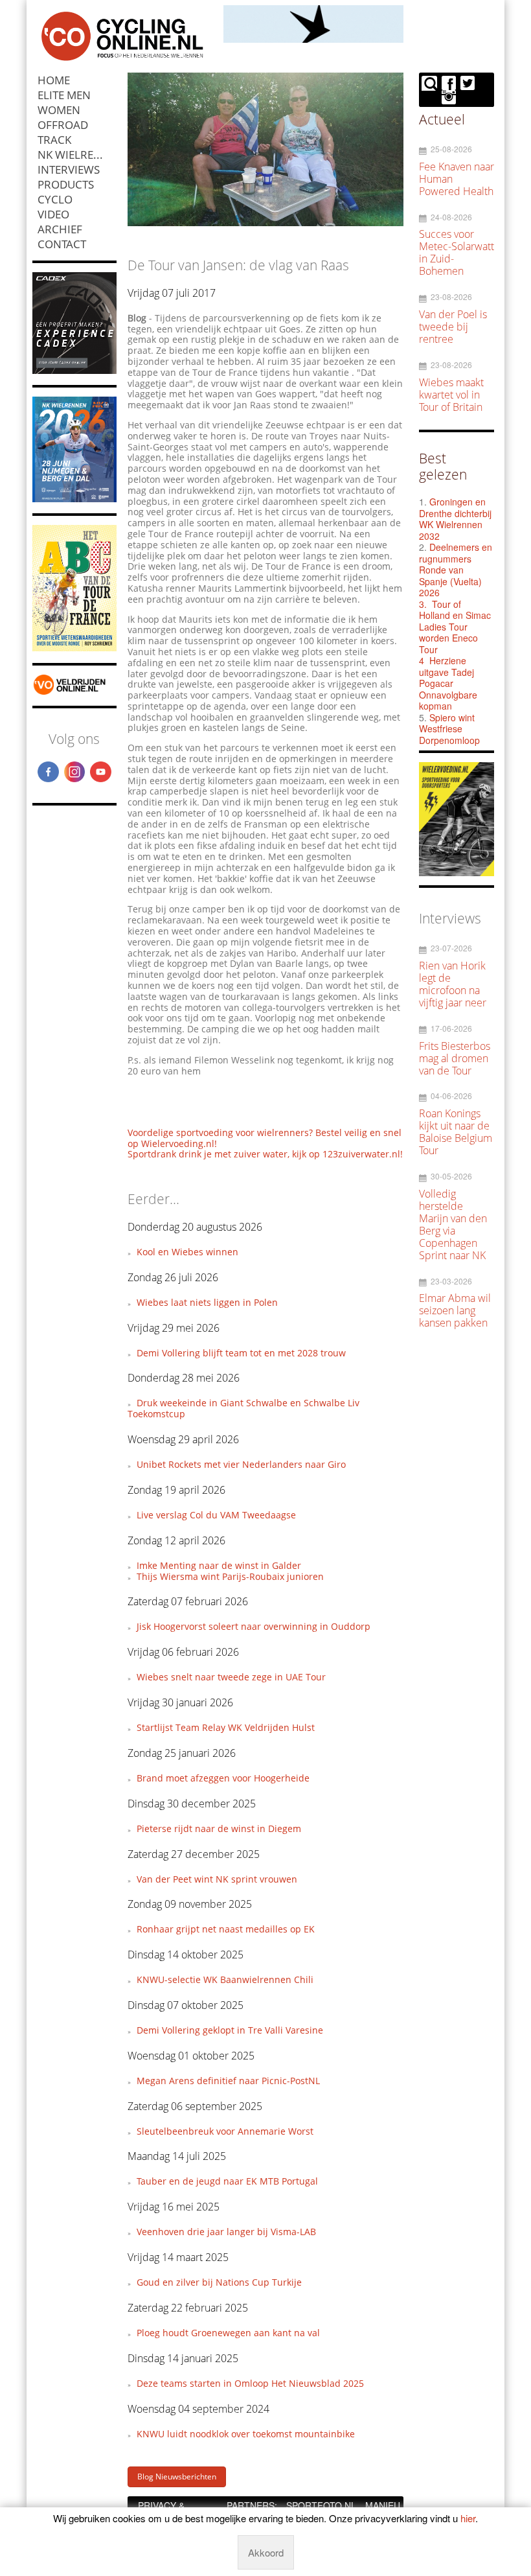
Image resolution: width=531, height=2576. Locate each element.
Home (54, 80)
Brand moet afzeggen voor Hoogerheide (223, 1778)
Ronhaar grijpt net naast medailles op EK (226, 1929)
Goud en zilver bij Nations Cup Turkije (219, 2282)
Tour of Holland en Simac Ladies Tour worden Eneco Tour (455, 627)
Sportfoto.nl (321, 2505)
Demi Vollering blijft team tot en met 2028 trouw (241, 1353)
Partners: (252, 2505)
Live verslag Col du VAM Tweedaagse (216, 1515)
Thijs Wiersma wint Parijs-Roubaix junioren (230, 1576)
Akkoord (266, 2552)
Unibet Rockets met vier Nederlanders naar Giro (241, 1464)
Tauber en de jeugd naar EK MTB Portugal (227, 2181)
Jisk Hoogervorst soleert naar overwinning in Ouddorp (254, 1626)
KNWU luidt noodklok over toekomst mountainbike (246, 2434)
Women (59, 110)
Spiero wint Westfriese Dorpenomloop (449, 729)
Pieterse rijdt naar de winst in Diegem (219, 1828)
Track (54, 140)
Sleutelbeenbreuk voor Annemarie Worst (225, 2131)
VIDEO (53, 214)
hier (468, 2518)
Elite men (64, 95)
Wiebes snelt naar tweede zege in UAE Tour (231, 1677)
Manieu (383, 2505)
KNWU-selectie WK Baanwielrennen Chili (225, 1979)
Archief (60, 229)
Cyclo (55, 199)
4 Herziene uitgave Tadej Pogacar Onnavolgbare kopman (448, 683)
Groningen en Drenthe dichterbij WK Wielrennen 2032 (455, 519)
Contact (62, 244)
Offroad (63, 125)
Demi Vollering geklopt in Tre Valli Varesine (230, 2030)
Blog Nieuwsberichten (177, 2477)
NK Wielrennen (77, 155)
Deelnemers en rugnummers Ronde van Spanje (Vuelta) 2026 (456, 570)
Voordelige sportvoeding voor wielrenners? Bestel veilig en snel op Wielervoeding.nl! (265, 1138)
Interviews (69, 169)
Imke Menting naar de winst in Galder (219, 1565)
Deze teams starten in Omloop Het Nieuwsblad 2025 (250, 2383)
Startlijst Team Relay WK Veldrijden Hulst (226, 1727)
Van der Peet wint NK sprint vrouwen (217, 1879)
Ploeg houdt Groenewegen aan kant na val (228, 2333)
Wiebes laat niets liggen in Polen (207, 1302)
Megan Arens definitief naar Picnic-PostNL (228, 2081)
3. (423, 604)
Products (66, 184)
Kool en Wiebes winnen (187, 1252)
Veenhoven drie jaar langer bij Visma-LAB (226, 2232)
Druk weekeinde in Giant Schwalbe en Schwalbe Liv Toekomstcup (243, 1408)
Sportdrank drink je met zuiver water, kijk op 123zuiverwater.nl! (265, 1154)
